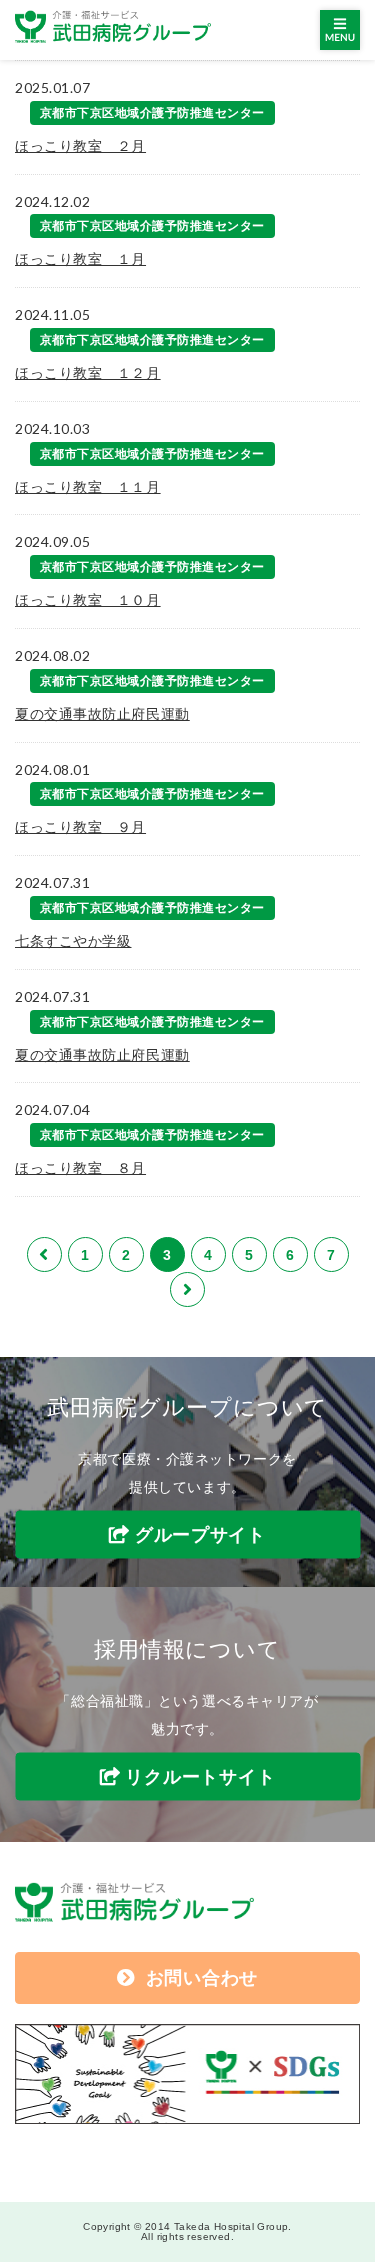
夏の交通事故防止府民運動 (102, 714)
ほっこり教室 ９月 (80, 827)
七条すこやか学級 (73, 941)
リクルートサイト (200, 1777)
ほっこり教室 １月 (80, 259)
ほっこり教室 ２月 (80, 146)
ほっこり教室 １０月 (88, 600)
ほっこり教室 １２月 (88, 373)
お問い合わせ (202, 1978)
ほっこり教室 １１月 (88, 487)
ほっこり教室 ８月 (80, 1168)
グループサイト (200, 1534)
